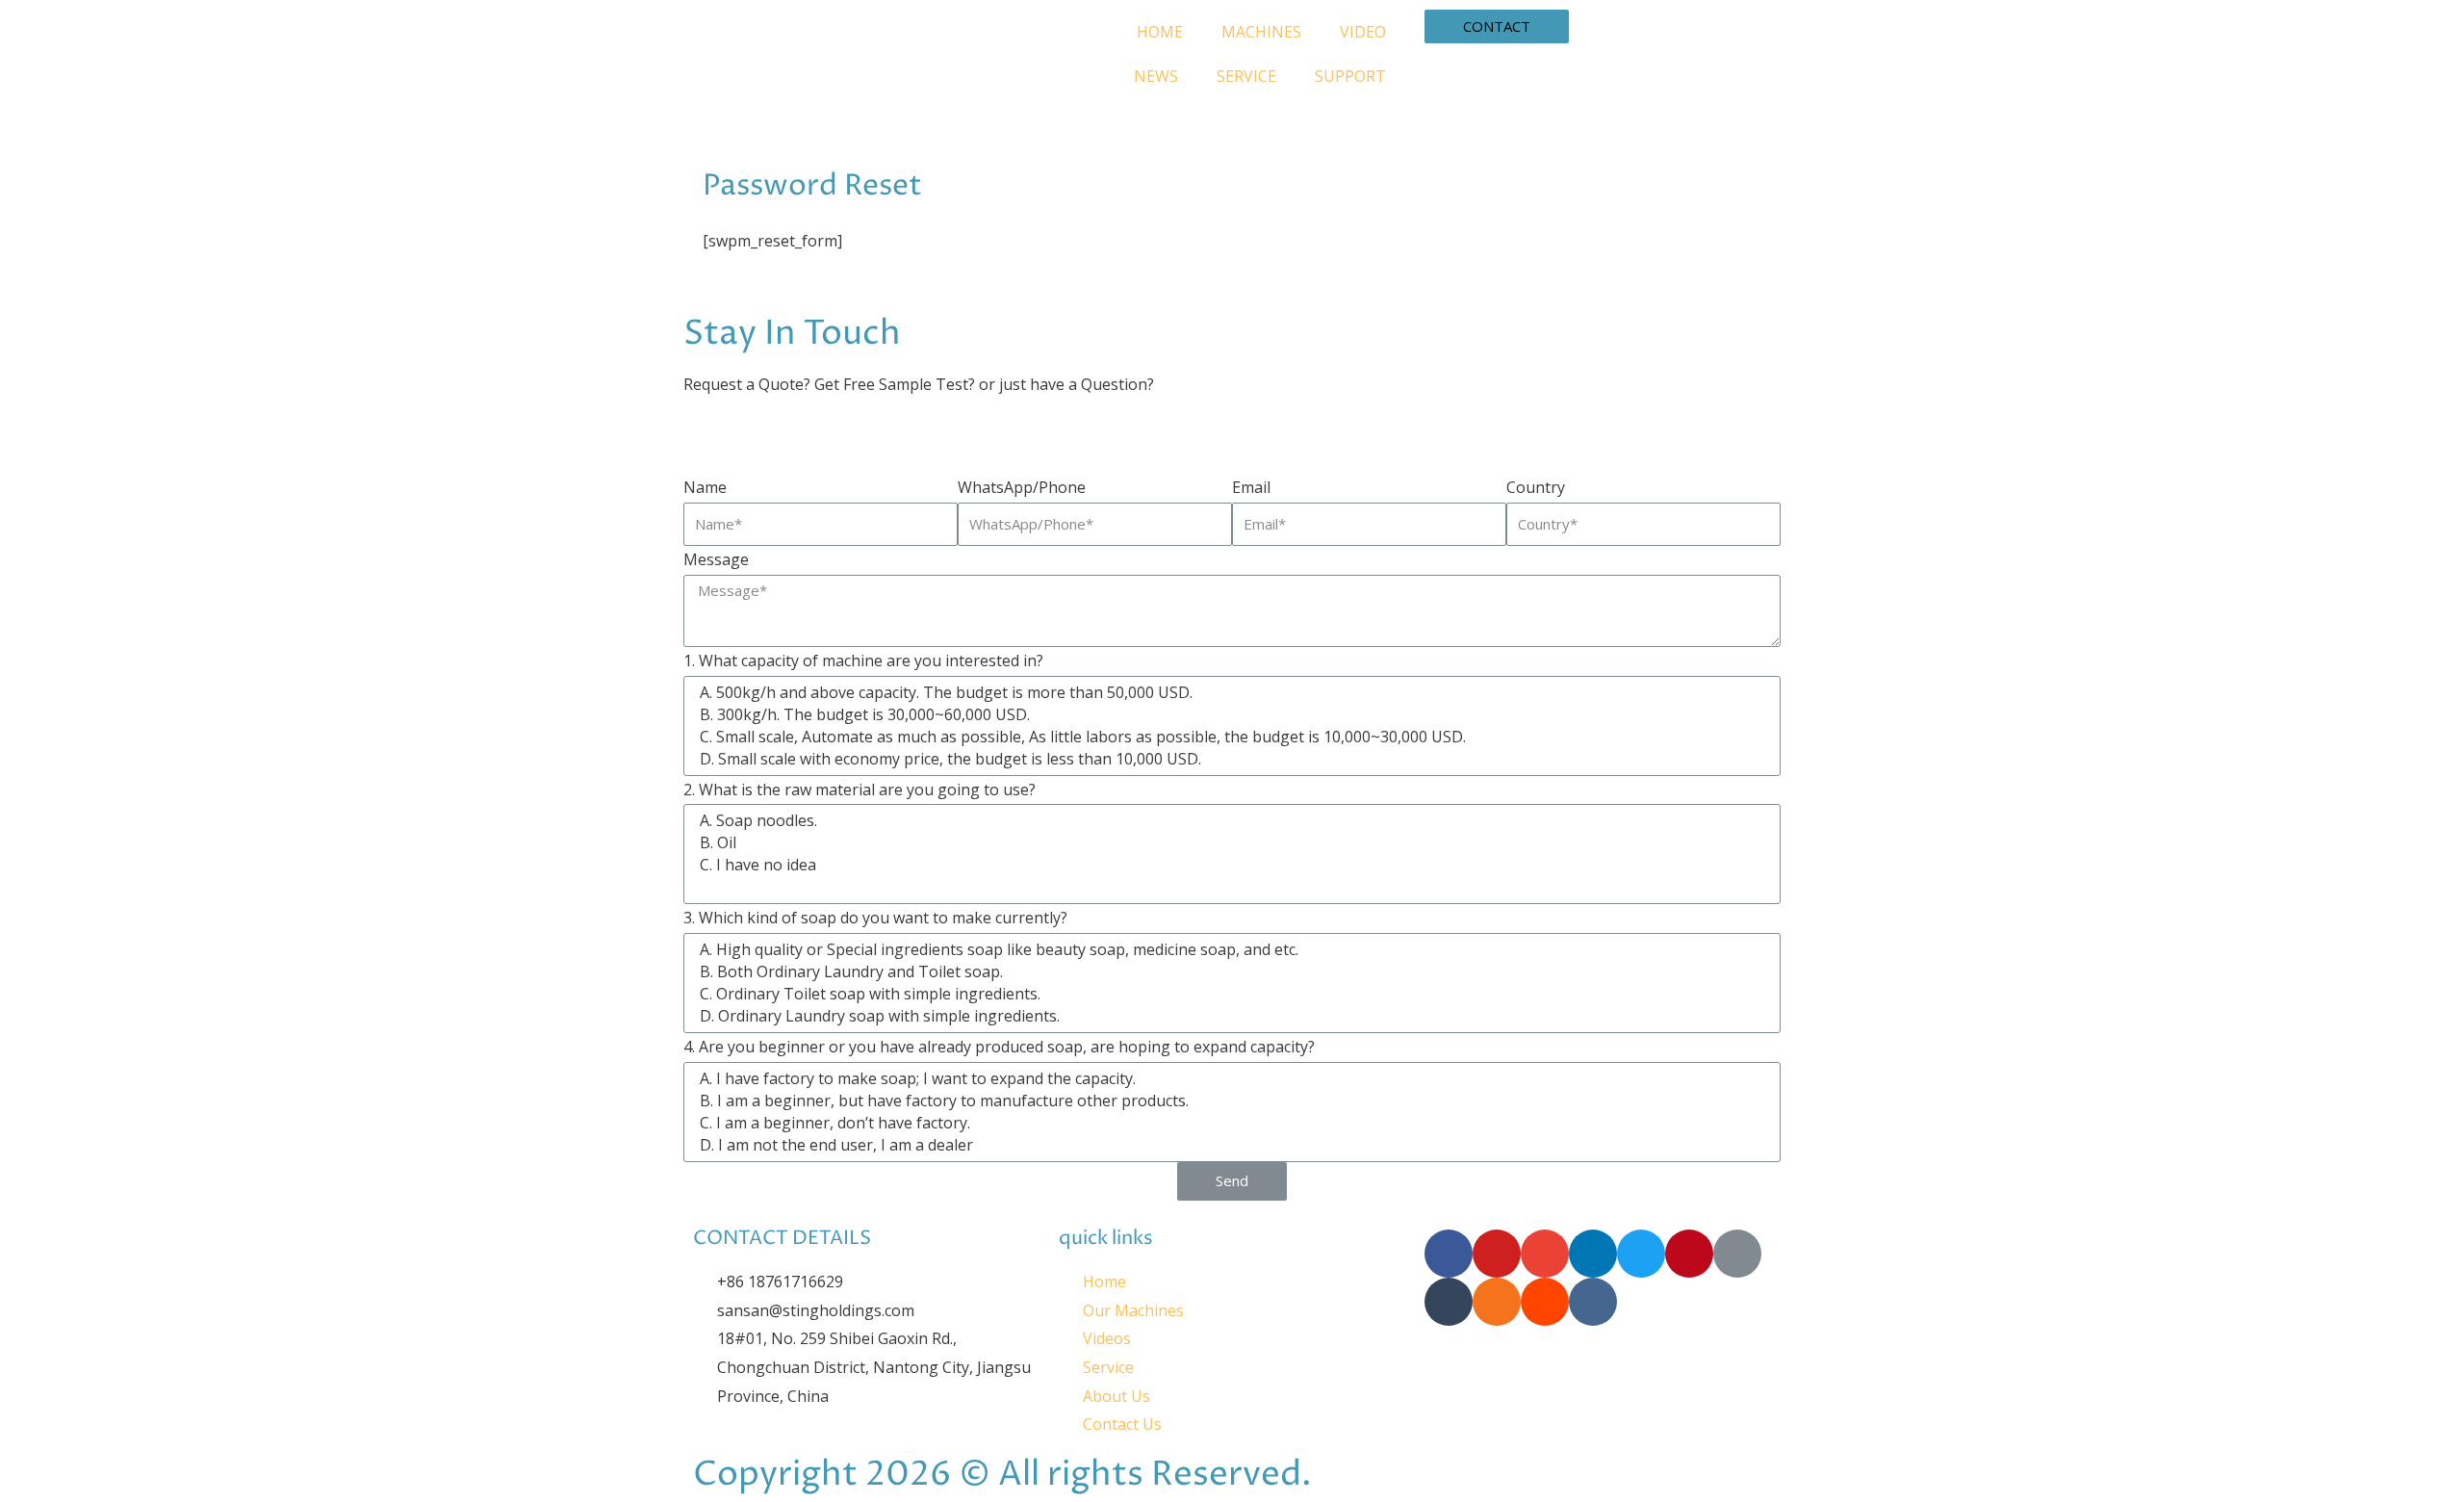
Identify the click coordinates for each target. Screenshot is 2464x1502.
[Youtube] (1497, 1254)
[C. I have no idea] (1229, 865)
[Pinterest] (1689, 1254)
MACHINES (1261, 32)
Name (705, 487)
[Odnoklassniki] (1497, 1302)
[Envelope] (1545, 1254)
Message (716, 559)
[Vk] (1593, 1302)
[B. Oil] (1229, 843)
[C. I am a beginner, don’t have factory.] (1229, 1123)
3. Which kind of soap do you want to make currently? (875, 918)
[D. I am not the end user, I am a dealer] (1229, 1145)
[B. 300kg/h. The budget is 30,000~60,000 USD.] (1229, 715)
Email (1251, 487)
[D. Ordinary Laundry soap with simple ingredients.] (1229, 1016)
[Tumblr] (1449, 1302)
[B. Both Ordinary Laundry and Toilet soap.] (1229, 972)
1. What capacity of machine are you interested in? (863, 660)
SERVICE (1246, 76)
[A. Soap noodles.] (1229, 821)
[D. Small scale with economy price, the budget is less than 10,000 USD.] (1229, 759)
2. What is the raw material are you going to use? (860, 790)
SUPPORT (1350, 76)
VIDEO (1363, 32)
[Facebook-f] (1449, 1254)
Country (1536, 487)
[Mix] (1737, 1254)
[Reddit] (1545, 1302)
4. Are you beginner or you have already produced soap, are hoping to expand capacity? (999, 1047)
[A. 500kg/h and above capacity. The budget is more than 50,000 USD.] (1229, 693)
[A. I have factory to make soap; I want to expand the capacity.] (1229, 1079)
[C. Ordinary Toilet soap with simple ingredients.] (1229, 994)
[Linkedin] (1593, 1254)
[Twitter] (1641, 1254)
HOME (1160, 32)
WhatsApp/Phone (1022, 487)
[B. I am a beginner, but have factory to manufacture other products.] (1229, 1101)
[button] (1497, 26)
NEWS (1156, 76)
